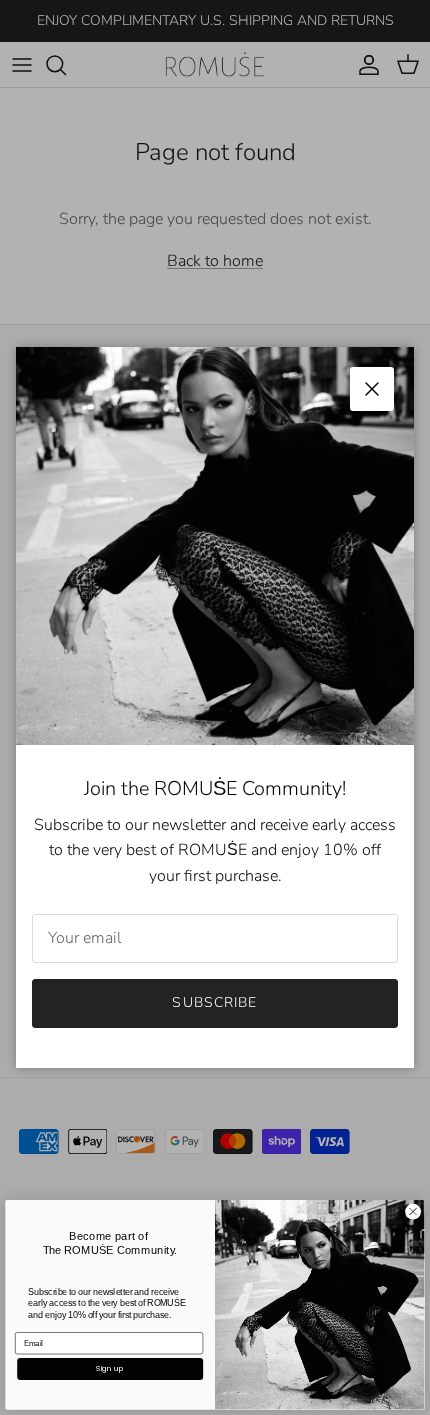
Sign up (109, 1368)
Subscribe (214, 1002)
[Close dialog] (413, 1211)
